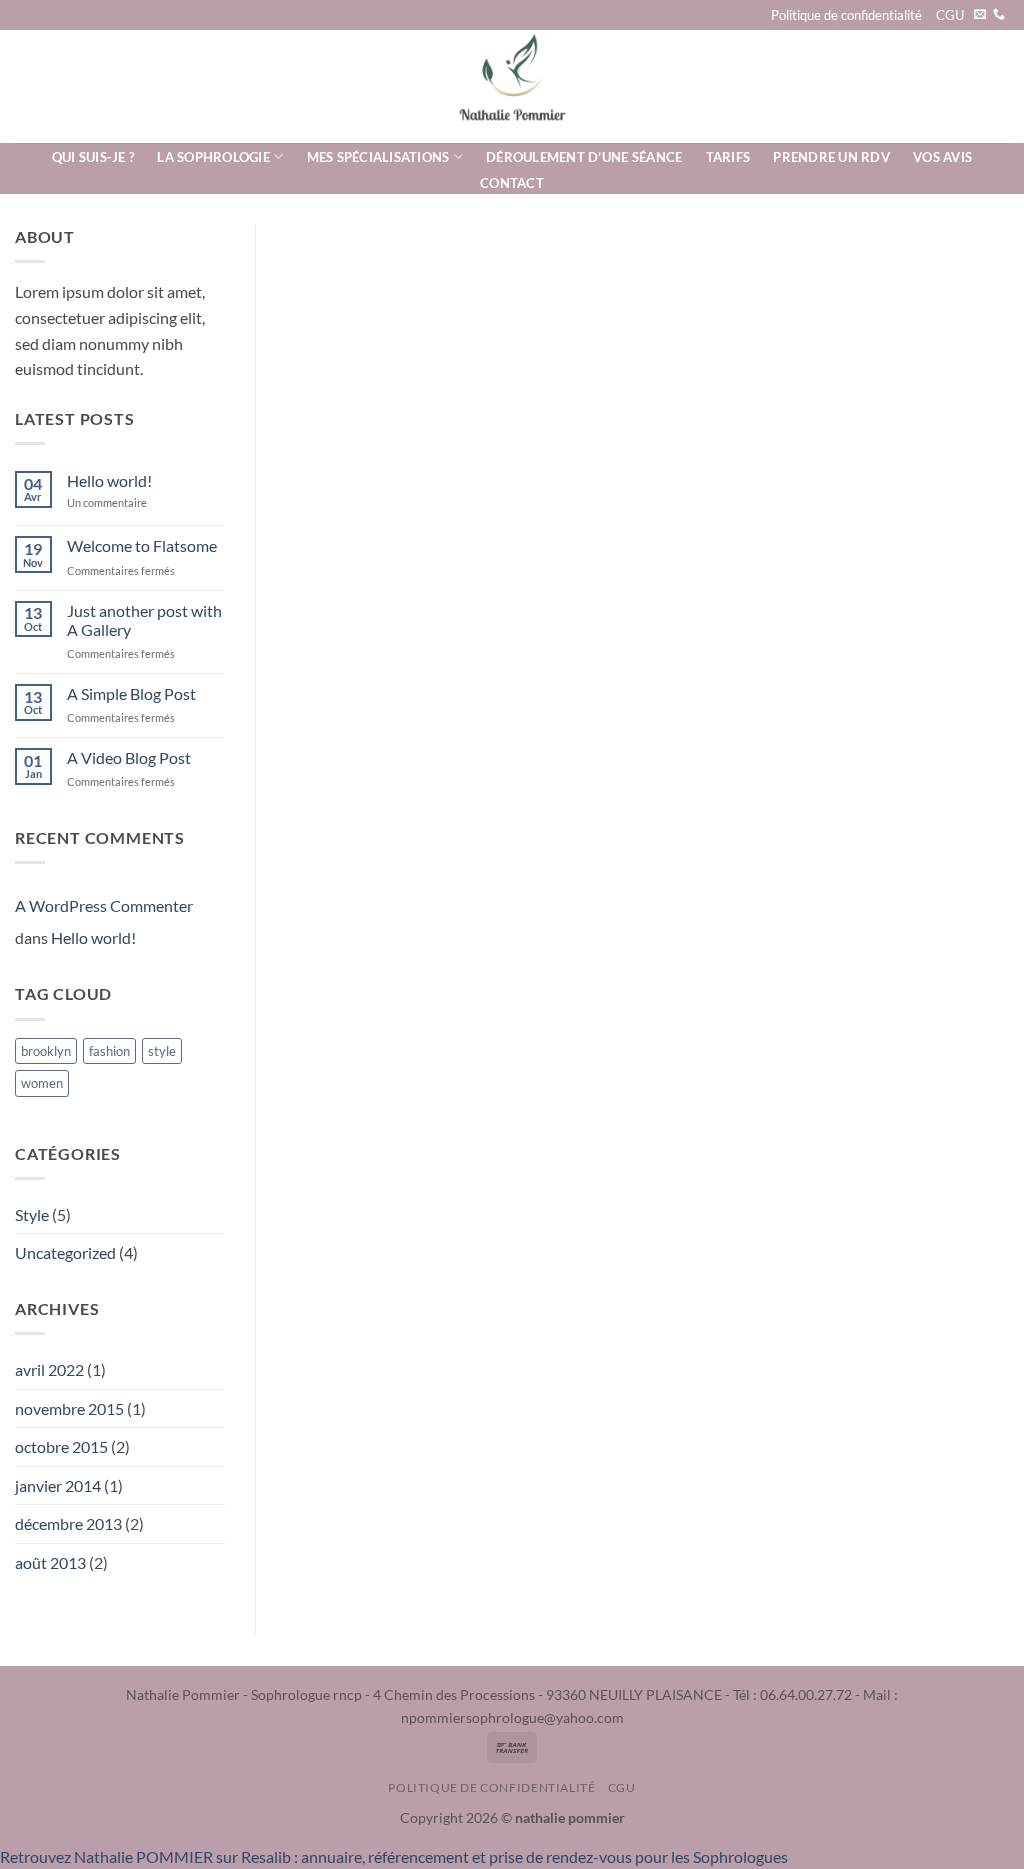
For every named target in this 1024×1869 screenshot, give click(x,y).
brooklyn (46, 1051)
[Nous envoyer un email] (980, 15)
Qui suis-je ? (93, 157)
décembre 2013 (68, 1523)
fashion (109, 1051)
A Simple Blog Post (131, 693)
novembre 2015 (69, 1408)
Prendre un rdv (831, 157)
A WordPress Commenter (104, 905)
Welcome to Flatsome (142, 545)
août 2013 (50, 1562)
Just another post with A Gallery (144, 620)
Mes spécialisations (378, 157)
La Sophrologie (213, 157)
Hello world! (109, 480)
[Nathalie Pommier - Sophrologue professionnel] (512, 86)
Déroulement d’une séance (584, 157)
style (162, 1051)
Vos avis (942, 157)
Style (32, 1214)
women (42, 1083)
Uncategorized (65, 1252)
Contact (512, 183)
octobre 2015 (61, 1446)
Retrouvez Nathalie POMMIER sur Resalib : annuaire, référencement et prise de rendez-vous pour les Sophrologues (394, 1856)
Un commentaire (122, 502)
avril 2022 (49, 1369)
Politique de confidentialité (846, 15)
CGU (950, 15)
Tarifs (728, 157)
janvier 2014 (58, 1485)
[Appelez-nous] (999, 15)
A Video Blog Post (129, 757)
